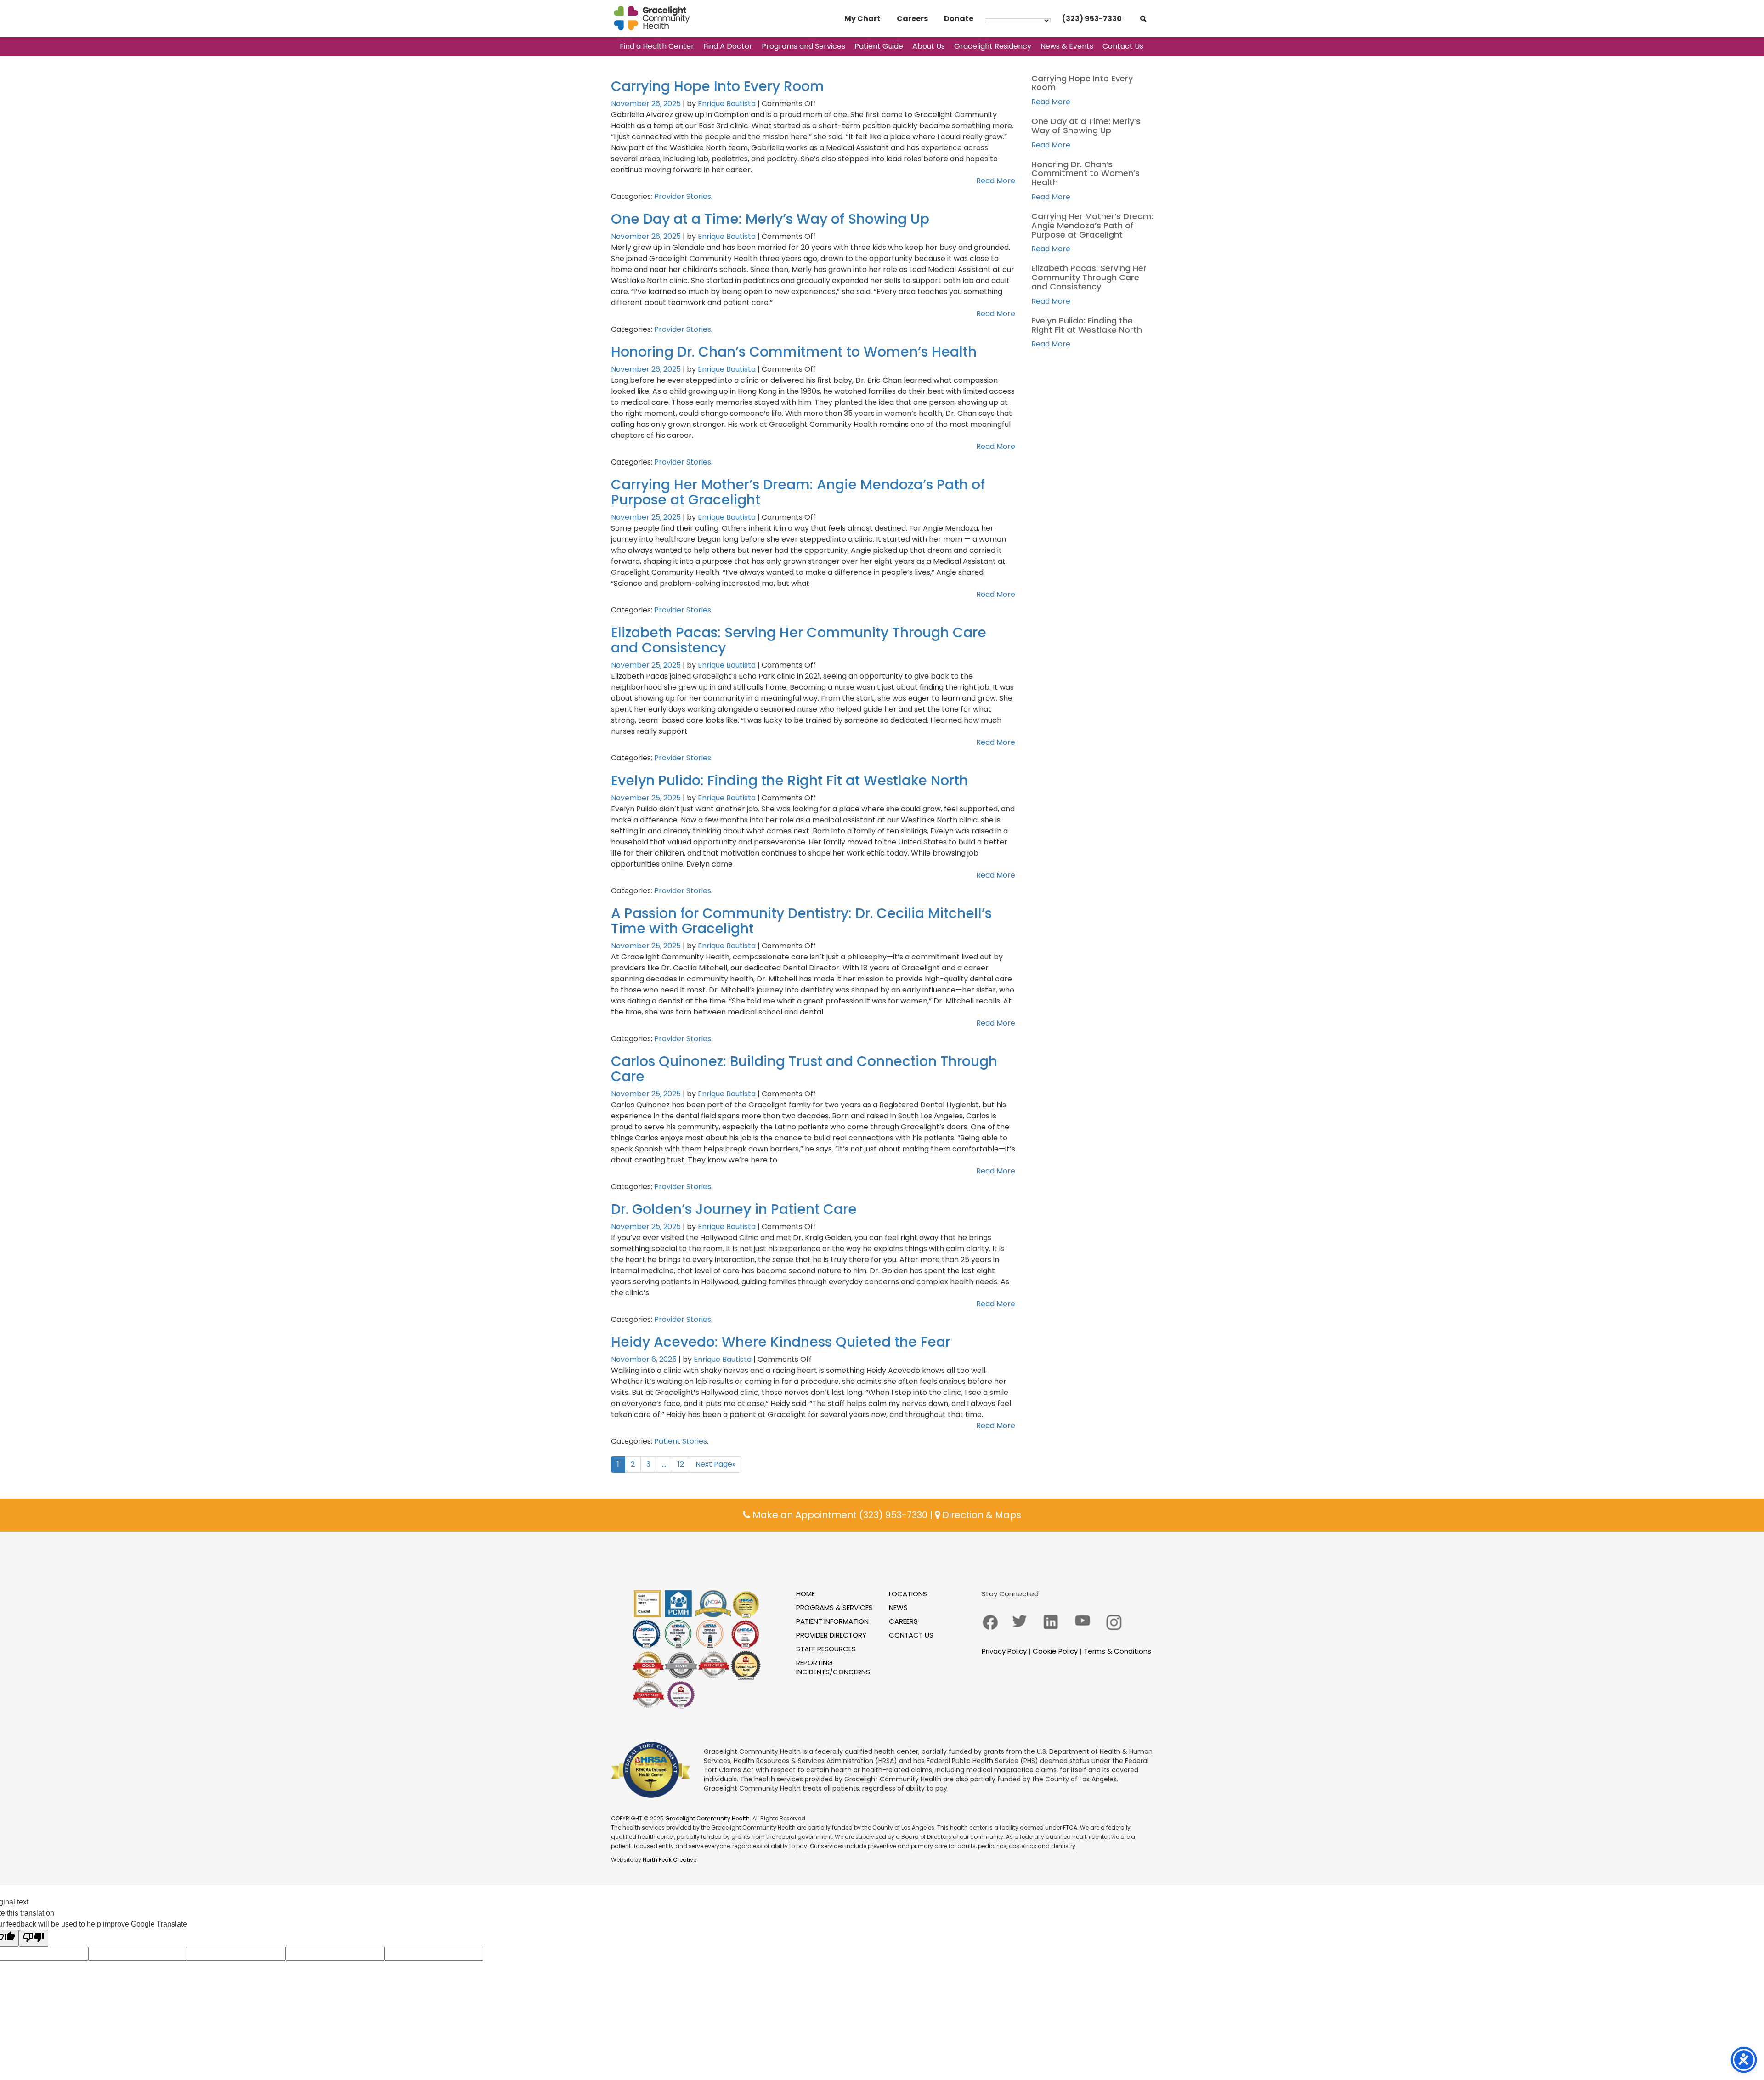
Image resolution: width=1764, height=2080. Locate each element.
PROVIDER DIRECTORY (831, 1635)
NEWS (898, 1607)
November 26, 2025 (647, 104)
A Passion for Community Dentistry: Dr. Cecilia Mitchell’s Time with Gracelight (801, 921)
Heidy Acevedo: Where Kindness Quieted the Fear (781, 1342)
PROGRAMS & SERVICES (834, 1607)
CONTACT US (911, 1635)
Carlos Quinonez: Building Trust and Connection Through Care (804, 1069)
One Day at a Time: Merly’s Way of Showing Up (770, 219)
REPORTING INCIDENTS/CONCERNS (833, 1667)
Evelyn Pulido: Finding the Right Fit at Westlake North (789, 780)
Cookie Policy (1055, 1651)
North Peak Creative (670, 1860)
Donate (959, 19)
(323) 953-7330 (1092, 19)
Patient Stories (681, 1441)
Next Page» (715, 1464)
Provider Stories (683, 196)
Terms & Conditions (1117, 1651)
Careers (912, 19)
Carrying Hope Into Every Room (718, 86)
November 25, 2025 (647, 517)
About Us (929, 46)
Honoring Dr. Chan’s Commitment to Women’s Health (794, 352)
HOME (806, 1594)
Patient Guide (879, 46)
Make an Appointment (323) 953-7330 (839, 1515)
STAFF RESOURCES (826, 1649)
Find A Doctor (728, 46)
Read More (996, 181)
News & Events (1067, 46)
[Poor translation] (34, 1938)
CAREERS (903, 1621)
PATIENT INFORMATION (832, 1621)
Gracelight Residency (993, 46)
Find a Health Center (657, 46)
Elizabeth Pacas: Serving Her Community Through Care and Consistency (799, 640)
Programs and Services (803, 46)
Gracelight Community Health (707, 1818)
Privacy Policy (1004, 1651)
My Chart (862, 19)
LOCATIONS (908, 1594)
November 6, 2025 (645, 1359)
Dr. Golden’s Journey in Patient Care (734, 1209)
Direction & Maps (981, 1515)
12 (681, 1464)
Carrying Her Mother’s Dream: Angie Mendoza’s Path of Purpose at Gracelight (798, 492)
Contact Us (1123, 46)
